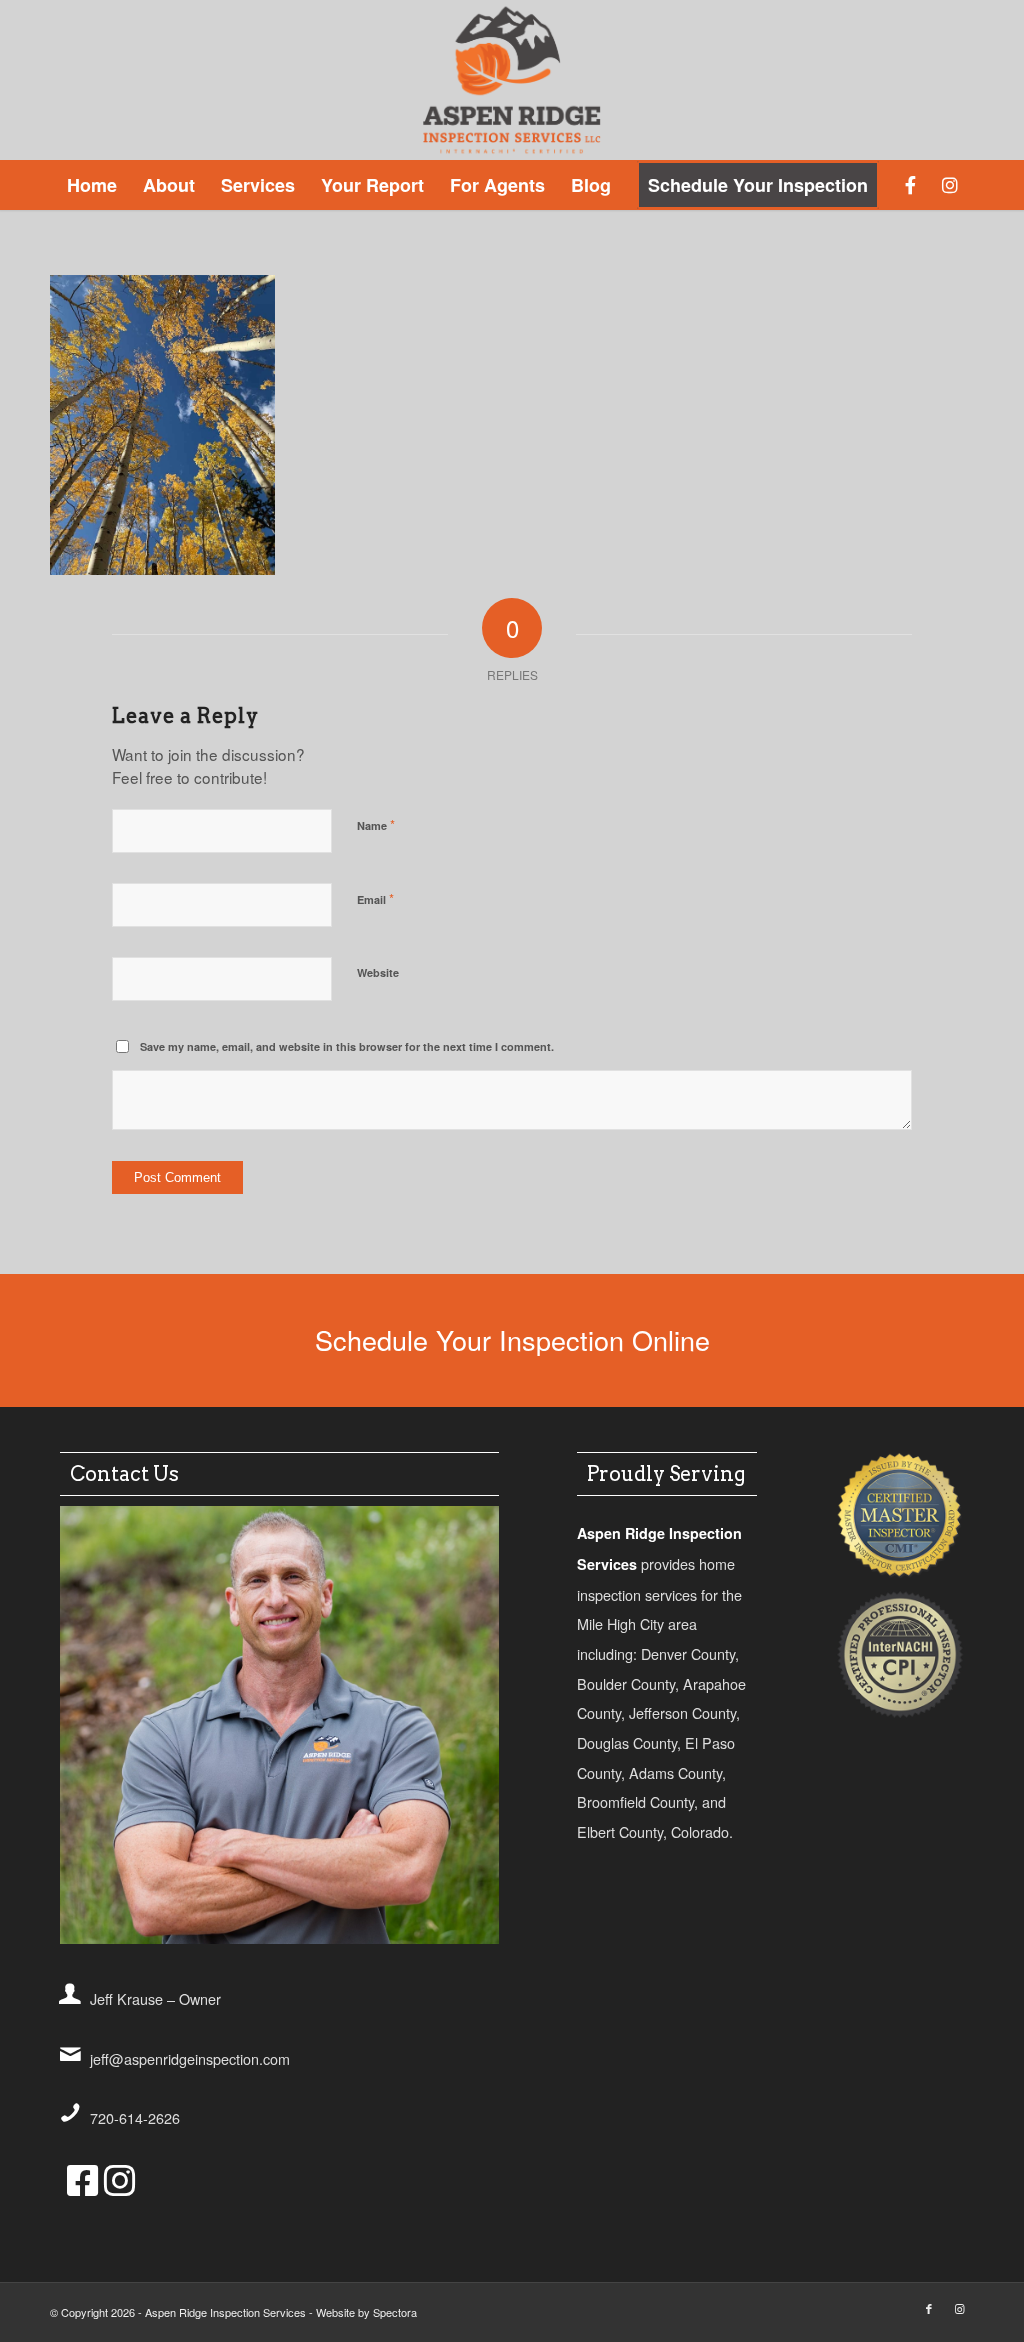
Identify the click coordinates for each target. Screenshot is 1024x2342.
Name (376, 824)
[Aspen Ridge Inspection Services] (512, 80)
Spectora (395, 2312)
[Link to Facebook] (929, 2308)
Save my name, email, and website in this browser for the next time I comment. (347, 1046)
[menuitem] (92, 185)
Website (378, 972)
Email (375, 898)
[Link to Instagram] (959, 2308)
